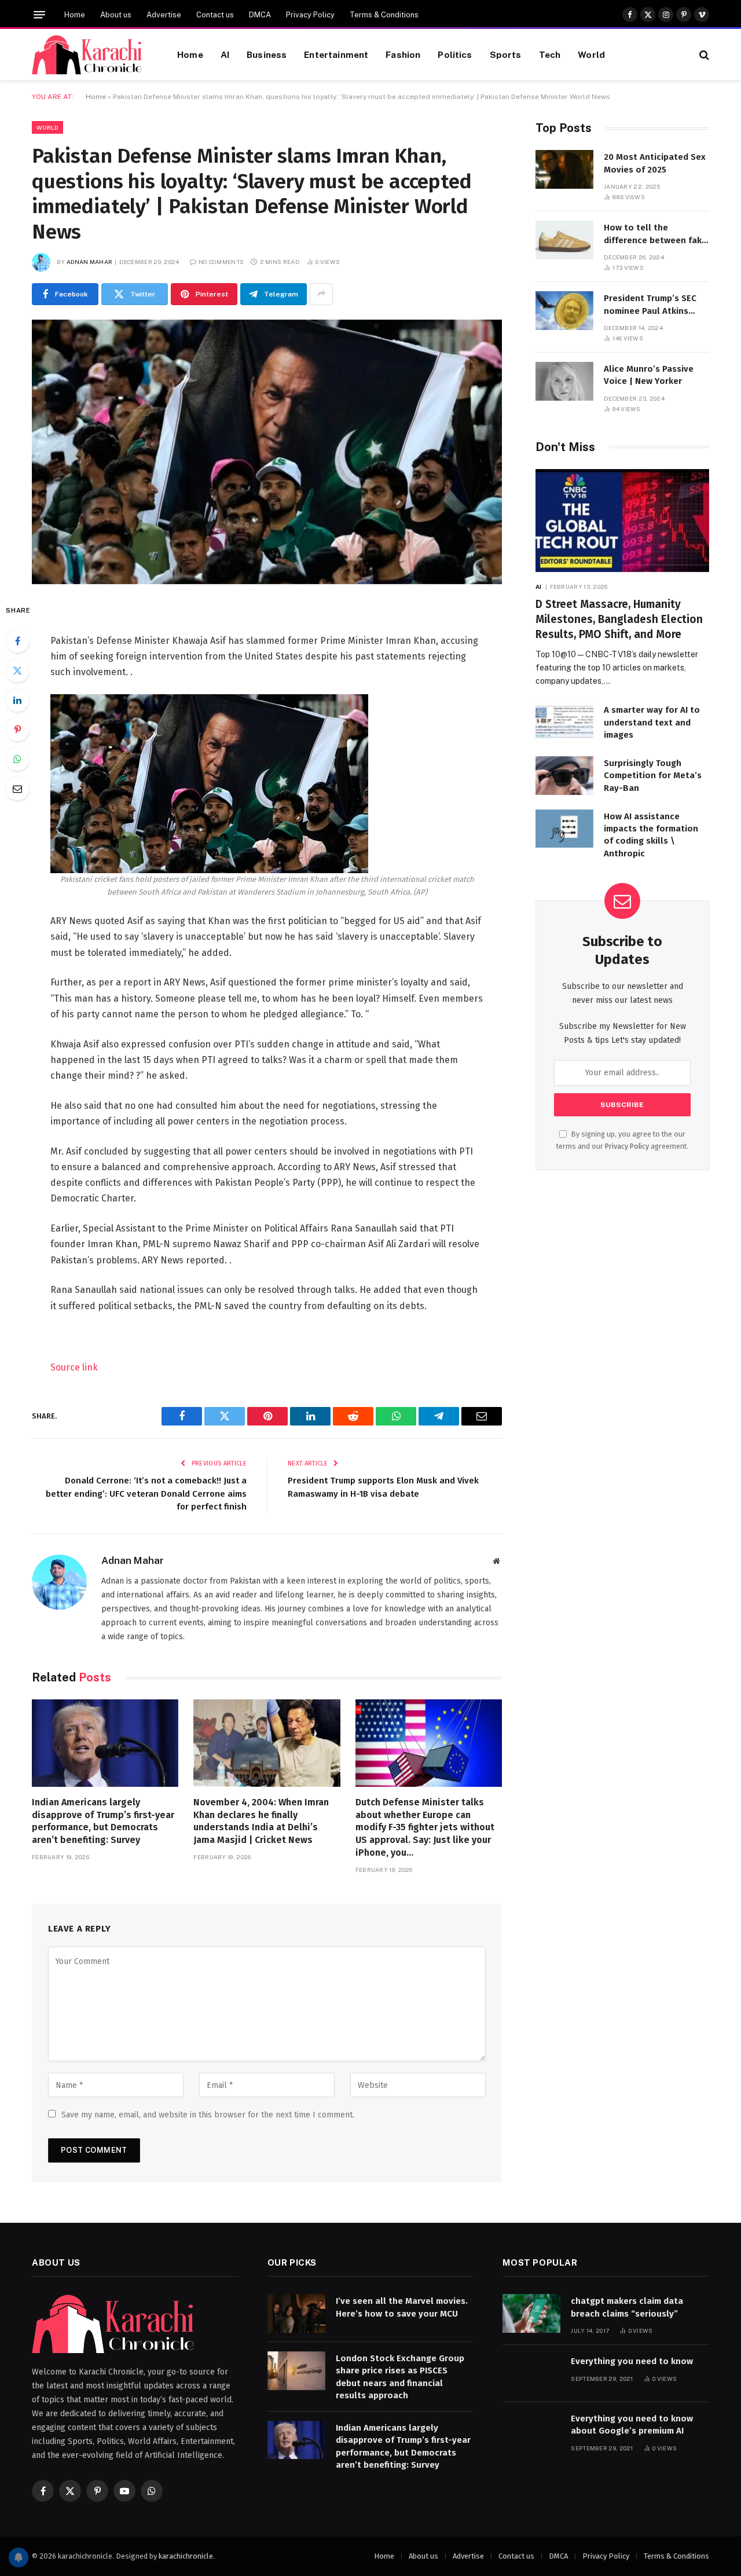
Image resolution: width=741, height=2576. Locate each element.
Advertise (164, 15)
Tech (550, 54)
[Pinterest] (17, 730)
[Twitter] (17, 670)
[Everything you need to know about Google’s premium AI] (531, 2431)
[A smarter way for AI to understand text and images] (564, 722)
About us (116, 15)
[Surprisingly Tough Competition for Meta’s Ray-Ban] (564, 776)
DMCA (260, 15)
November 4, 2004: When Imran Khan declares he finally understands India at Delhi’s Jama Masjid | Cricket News (261, 1821)
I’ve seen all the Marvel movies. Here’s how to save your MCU (402, 2307)
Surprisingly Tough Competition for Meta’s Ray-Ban (653, 776)
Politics (455, 54)
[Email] (17, 789)
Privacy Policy (310, 15)
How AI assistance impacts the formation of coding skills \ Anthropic (651, 835)
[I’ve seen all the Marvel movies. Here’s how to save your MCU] (296, 2313)
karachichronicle (186, 2556)
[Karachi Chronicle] (90, 55)
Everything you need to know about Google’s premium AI (632, 2425)
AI (225, 54)
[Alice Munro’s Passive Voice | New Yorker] (564, 381)
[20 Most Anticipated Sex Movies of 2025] (564, 169)
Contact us (215, 15)
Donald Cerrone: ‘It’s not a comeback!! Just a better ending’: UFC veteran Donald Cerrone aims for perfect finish (146, 1494)
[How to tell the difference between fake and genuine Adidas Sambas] (564, 240)
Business (267, 54)
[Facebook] (17, 641)
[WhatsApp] (17, 759)
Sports (506, 54)
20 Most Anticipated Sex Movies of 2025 (655, 163)
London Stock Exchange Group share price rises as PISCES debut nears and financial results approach (400, 2377)
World (591, 54)
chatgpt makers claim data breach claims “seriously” (627, 2307)
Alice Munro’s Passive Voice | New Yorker (649, 375)
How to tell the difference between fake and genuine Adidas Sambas (655, 234)
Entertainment (336, 54)
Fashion (403, 54)
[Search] (703, 55)
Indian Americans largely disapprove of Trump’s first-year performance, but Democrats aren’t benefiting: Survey (103, 1821)
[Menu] (39, 15)
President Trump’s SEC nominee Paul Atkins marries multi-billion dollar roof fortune (650, 305)
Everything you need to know (632, 2361)
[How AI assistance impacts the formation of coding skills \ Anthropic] (564, 829)
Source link (74, 1367)
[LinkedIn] (17, 700)
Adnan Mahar (89, 262)
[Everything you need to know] (531, 2374)
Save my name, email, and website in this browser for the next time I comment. (208, 2115)
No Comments (221, 262)
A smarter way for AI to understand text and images (652, 722)
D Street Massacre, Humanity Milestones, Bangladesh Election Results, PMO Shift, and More (619, 619)
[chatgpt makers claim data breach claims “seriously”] (531, 2313)
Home (75, 15)
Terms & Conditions (384, 15)
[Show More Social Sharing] (321, 294)
